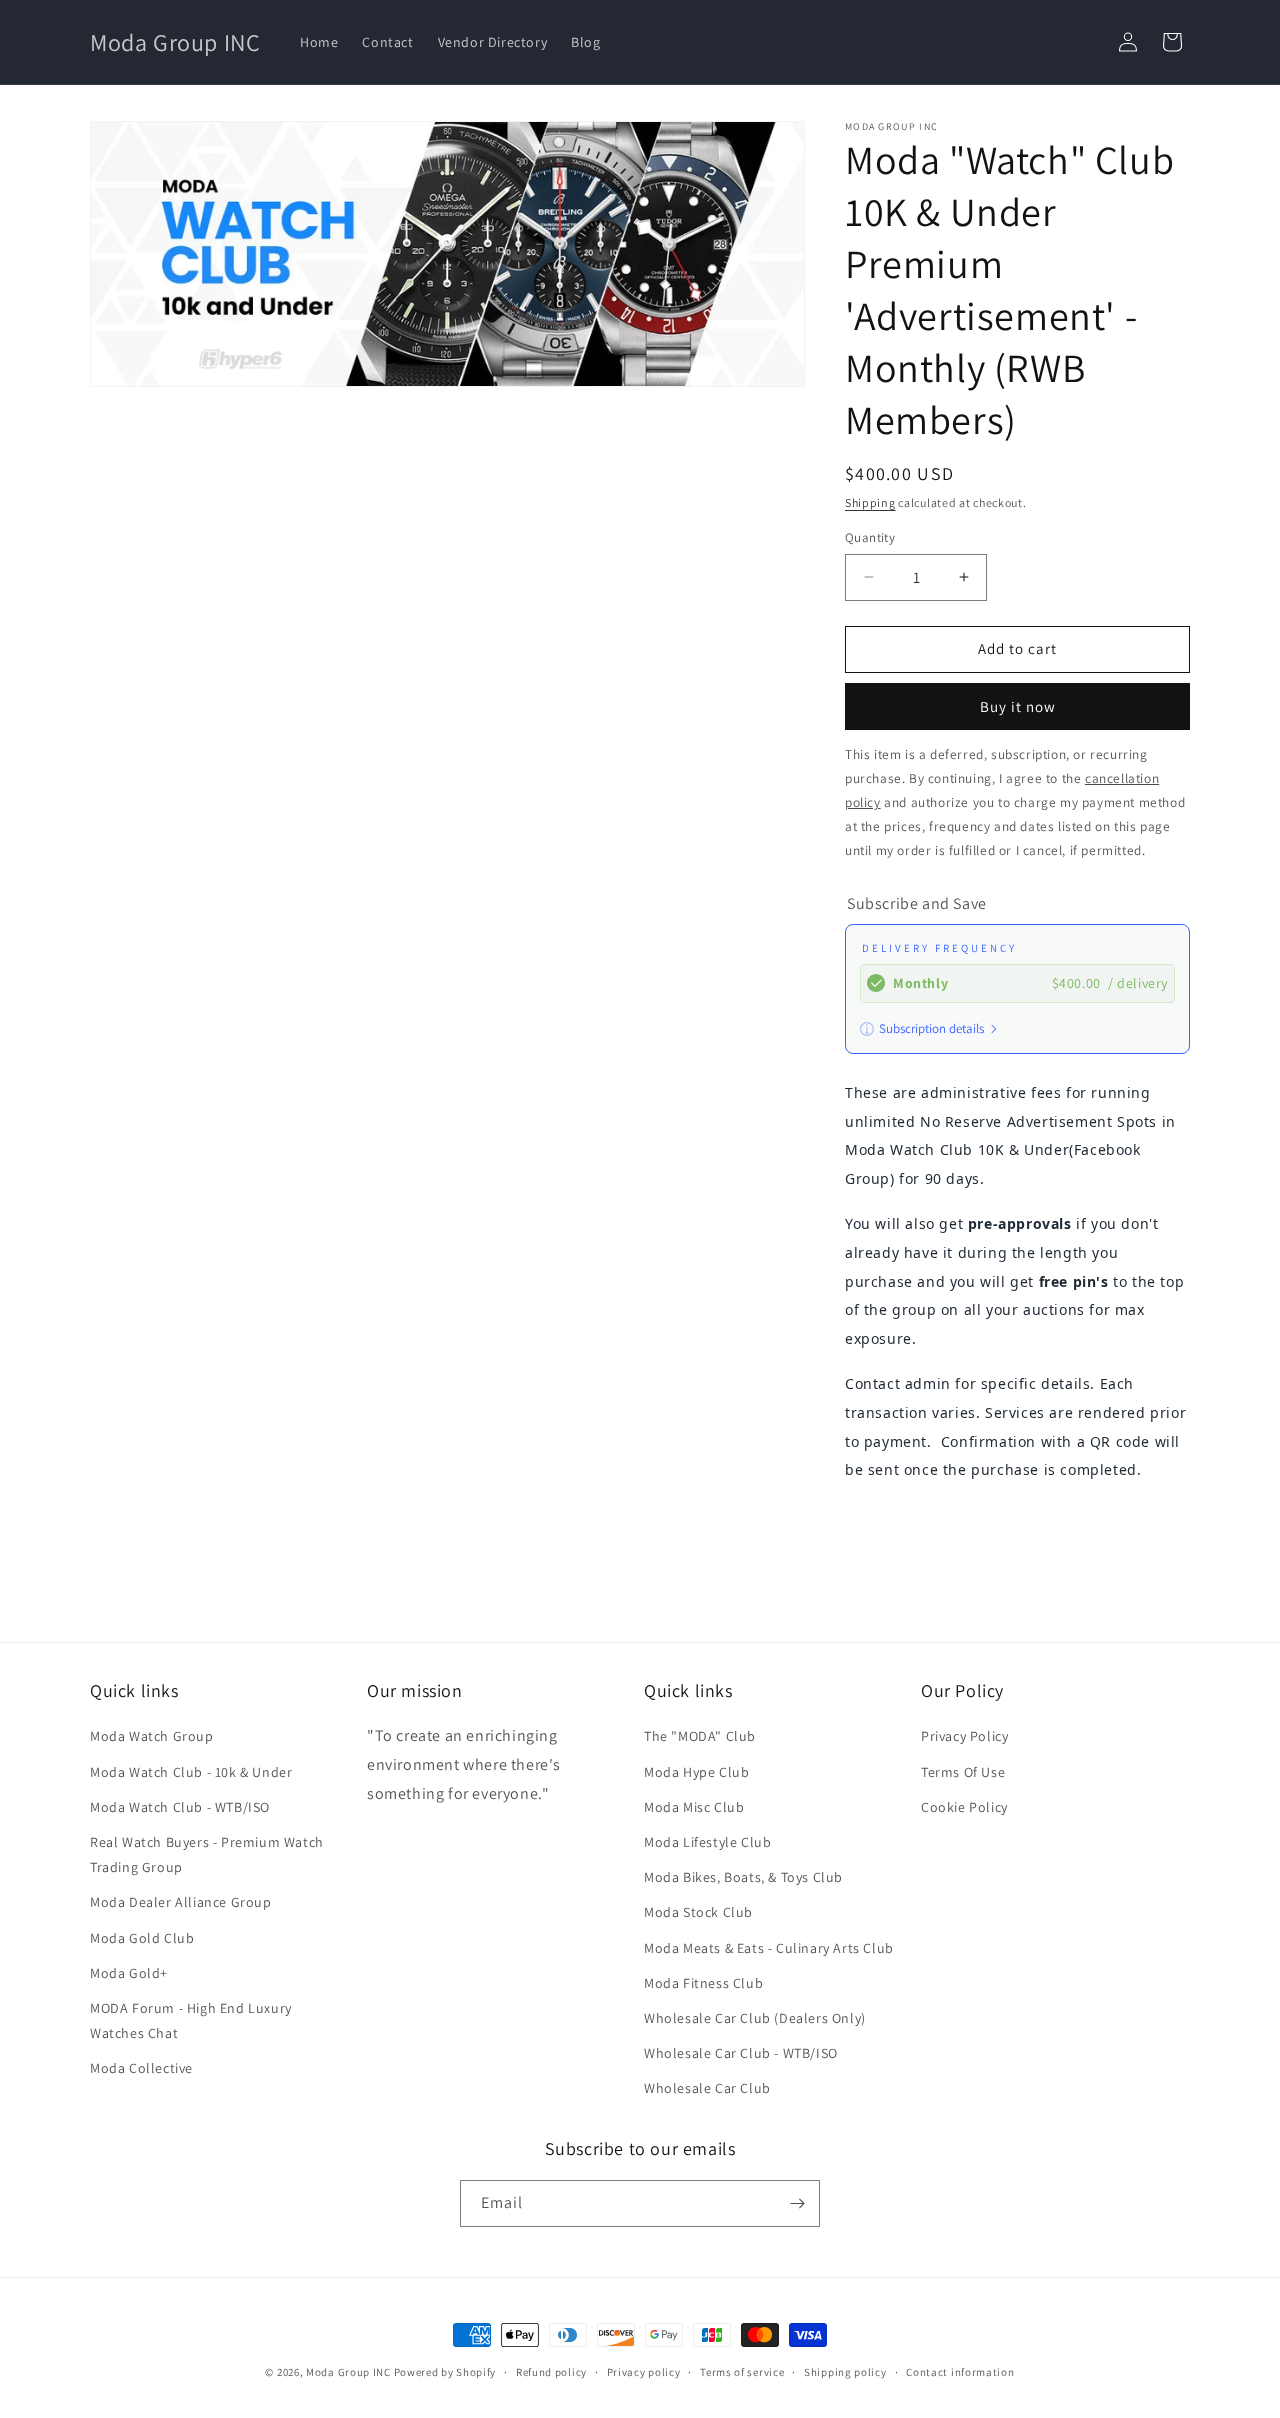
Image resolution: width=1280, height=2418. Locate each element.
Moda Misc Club (694, 1807)
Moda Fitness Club (703, 1983)
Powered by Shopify (445, 2372)
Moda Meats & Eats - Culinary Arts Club (769, 1948)
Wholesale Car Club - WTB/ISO (741, 2053)
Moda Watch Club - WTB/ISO (180, 1807)
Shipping (870, 502)
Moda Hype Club (696, 1772)
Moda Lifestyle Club (707, 1842)
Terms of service (742, 2372)
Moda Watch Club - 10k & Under (191, 1772)
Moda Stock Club (698, 1912)
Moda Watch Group (152, 1736)
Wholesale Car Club (707, 2088)
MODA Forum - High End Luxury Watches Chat (191, 2020)
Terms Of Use (963, 1772)
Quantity (870, 537)
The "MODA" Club (700, 1736)
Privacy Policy (964, 1736)
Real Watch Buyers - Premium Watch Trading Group (207, 1854)
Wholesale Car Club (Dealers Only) (755, 2018)
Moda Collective (141, 2068)
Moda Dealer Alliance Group (181, 1902)
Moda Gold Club (142, 1938)
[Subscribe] (797, 2203)
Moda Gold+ (129, 1973)
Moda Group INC (350, 2372)
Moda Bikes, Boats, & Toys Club (743, 1877)
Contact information (960, 2372)
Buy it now (1018, 706)
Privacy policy (644, 2372)
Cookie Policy (964, 1807)
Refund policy (551, 2372)
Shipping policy (845, 2372)
